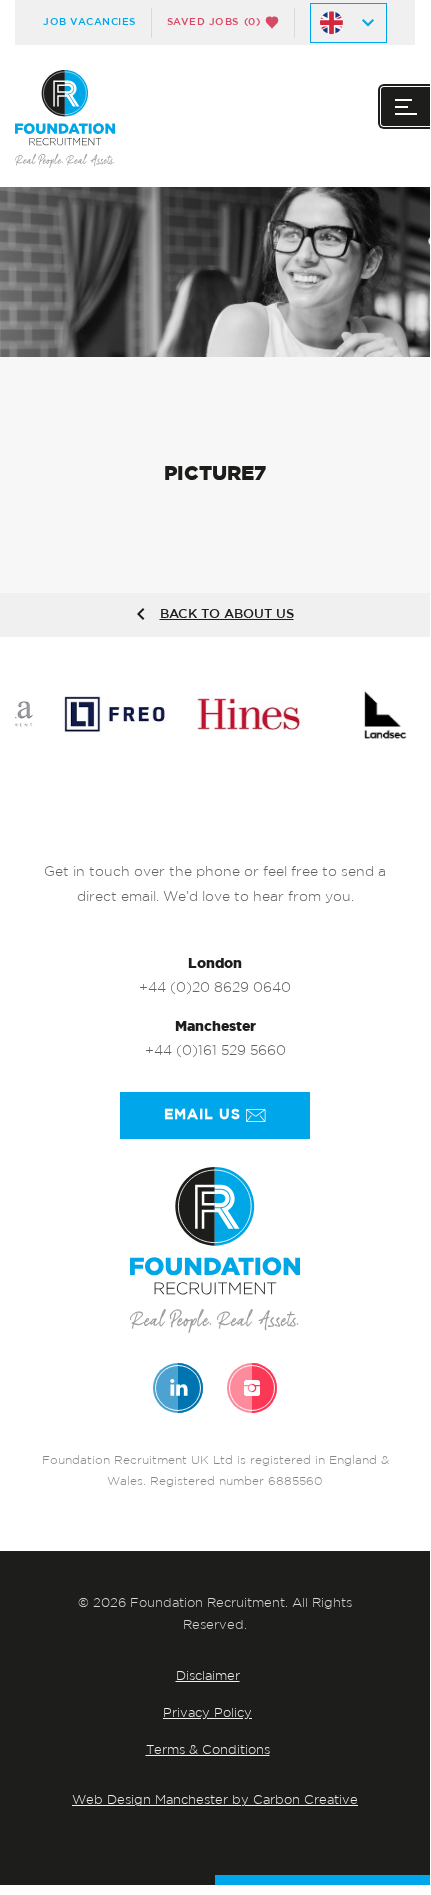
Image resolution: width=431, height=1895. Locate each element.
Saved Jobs (214, 22)
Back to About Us (227, 614)
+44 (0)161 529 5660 (215, 1051)
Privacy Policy (207, 1713)
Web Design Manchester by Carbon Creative (215, 1800)
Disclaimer (208, 1676)
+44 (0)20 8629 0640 (215, 988)
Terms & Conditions (208, 1750)
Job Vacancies (89, 22)
